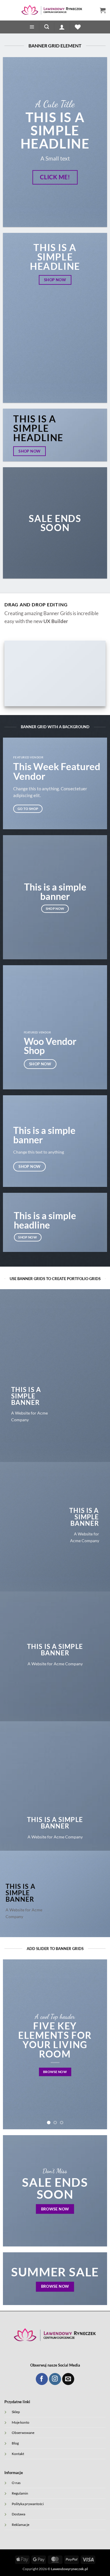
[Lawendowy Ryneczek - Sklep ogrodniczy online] (52, 10)
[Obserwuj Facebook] (42, 2379)
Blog (15, 2443)
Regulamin (20, 2493)
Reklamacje (21, 2524)
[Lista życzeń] (78, 27)
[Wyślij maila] (68, 2379)
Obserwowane (23, 2432)
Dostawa (18, 2514)
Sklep (16, 2412)
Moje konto (21, 2422)
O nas (16, 2483)
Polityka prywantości (28, 2504)
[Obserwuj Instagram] (55, 2379)
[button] (103, 10)
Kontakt (18, 2454)
